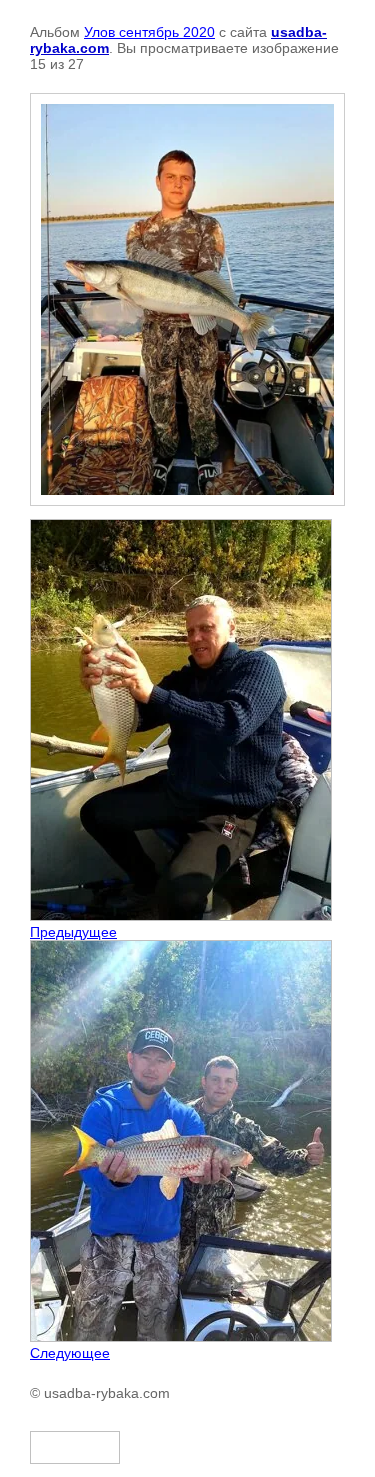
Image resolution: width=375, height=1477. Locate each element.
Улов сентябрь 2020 (149, 32)
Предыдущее (73, 932)
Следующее (70, 1353)
